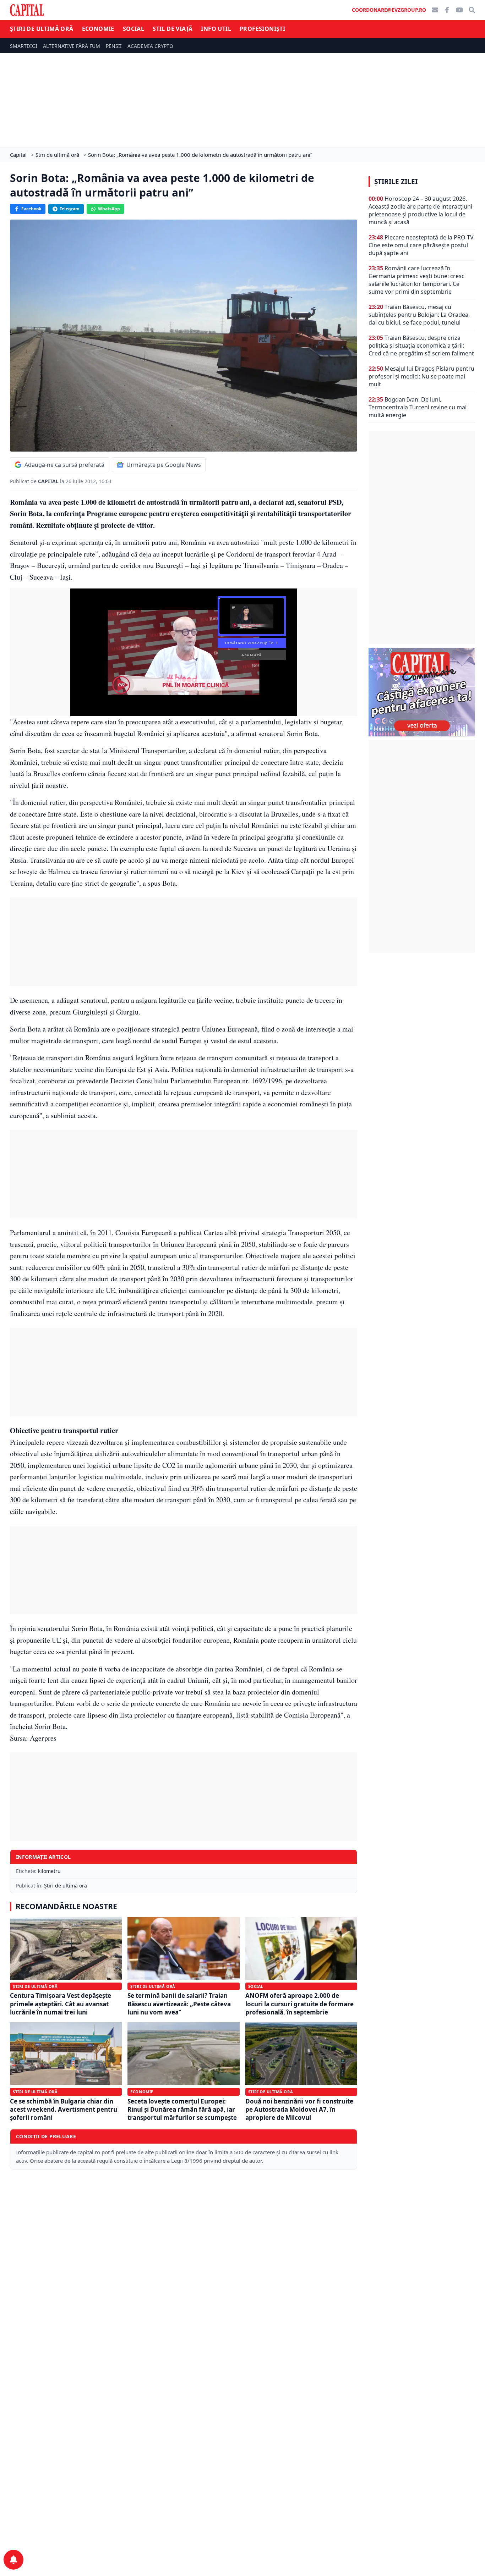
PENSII (114, 46)
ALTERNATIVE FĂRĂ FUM (72, 46)
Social (133, 29)
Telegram (70, 209)
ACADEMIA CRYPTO (150, 46)
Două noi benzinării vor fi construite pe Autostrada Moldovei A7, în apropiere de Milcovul (299, 2110)
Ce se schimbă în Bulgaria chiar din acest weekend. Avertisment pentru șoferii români (64, 2110)
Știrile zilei (396, 182)
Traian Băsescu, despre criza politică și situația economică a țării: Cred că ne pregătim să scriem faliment (421, 346)
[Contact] (435, 10)
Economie (98, 29)
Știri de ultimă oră (42, 29)
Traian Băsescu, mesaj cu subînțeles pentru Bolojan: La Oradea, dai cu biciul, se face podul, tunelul (419, 315)
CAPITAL (49, 481)
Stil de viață (173, 29)
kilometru (49, 1871)
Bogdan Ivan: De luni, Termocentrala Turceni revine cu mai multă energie (418, 407)
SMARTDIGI (24, 46)
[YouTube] (459, 10)
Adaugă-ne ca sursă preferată (64, 465)
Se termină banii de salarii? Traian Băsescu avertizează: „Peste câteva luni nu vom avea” (179, 2004)
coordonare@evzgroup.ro (389, 10)
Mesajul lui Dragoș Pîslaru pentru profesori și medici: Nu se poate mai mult (421, 376)
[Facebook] (447, 10)
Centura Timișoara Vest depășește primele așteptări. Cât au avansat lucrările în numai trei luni (61, 2004)
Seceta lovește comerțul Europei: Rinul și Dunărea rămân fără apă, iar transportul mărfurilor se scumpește (182, 2110)
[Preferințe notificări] (13, 2560)
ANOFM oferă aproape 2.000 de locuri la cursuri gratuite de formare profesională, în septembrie (299, 2004)
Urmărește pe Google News (164, 465)
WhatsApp (109, 209)
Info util (216, 29)
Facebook (31, 209)
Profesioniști (262, 29)
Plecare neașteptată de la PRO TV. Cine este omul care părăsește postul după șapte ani (422, 245)
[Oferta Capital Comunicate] (422, 692)
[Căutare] (472, 10)
